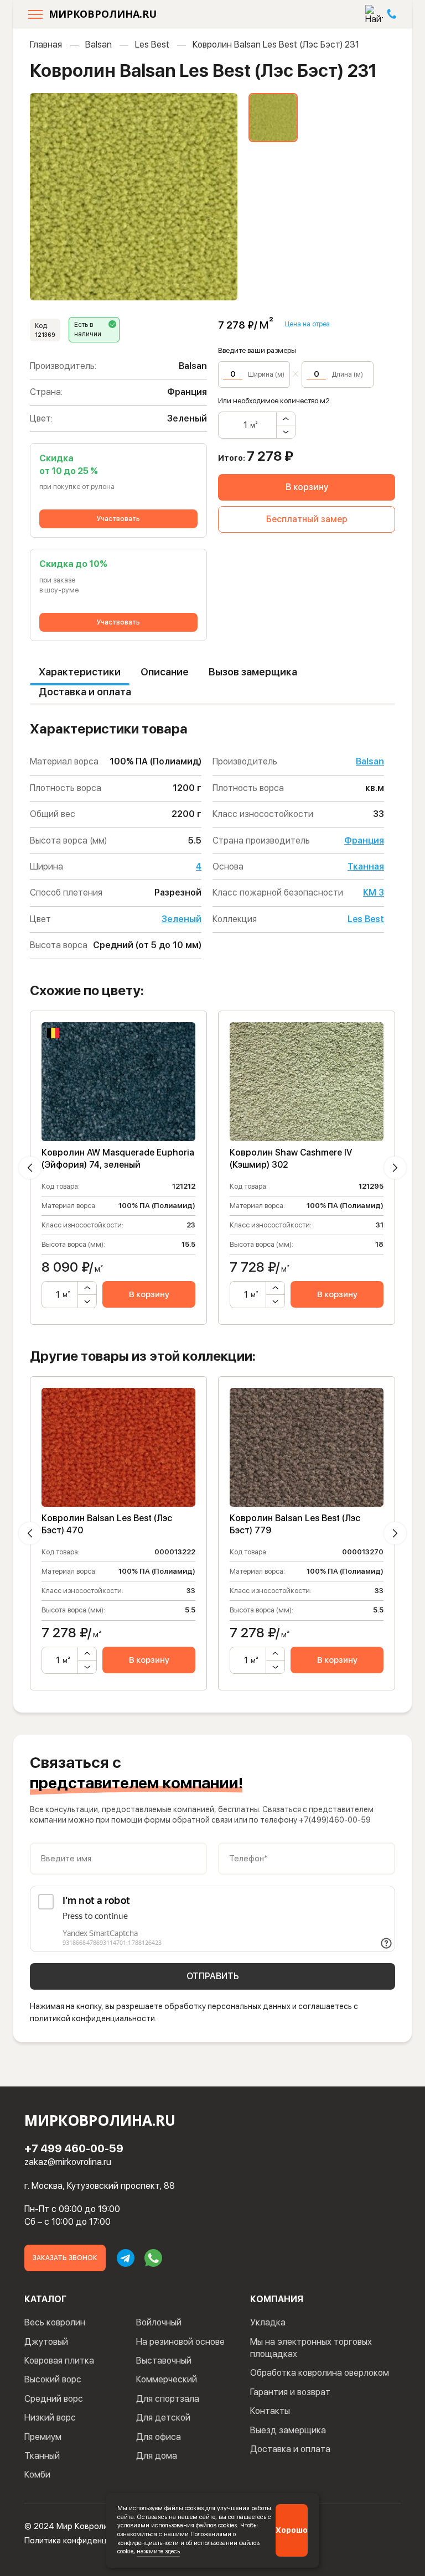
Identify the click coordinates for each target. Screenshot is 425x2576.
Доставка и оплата (85, 692)
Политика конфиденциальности (85, 2541)
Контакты (270, 2411)
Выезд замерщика (288, 2430)
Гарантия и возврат (290, 2392)
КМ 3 (374, 893)
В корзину (307, 487)
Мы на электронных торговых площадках (311, 2348)
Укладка (268, 2322)
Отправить (213, 1976)
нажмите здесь (158, 2551)
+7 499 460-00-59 (74, 2148)
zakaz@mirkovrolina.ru (68, 2162)
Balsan (99, 45)
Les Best (152, 45)
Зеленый (182, 919)
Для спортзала (168, 2399)
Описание (165, 672)
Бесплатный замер (307, 519)
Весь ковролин (55, 2322)
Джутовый (46, 2342)
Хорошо (292, 2530)
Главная (46, 45)
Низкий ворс (50, 2418)
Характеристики (80, 672)
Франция (364, 841)
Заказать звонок (65, 2258)
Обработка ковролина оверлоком (320, 2373)
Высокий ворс (53, 2379)
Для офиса (159, 2437)
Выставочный (164, 2361)
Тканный (42, 2456)
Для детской (163, 2418)
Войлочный (159, 2322)
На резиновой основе (180, 2342)
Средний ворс (54, 2399)
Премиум (43, 2437)
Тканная (366, 867)
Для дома (157, 2456)
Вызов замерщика (253, 672)
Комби (37, 2474)
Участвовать (118, 519)
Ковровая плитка (59, 2361)
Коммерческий (167, 2379)
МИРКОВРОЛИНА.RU (103, 14)
